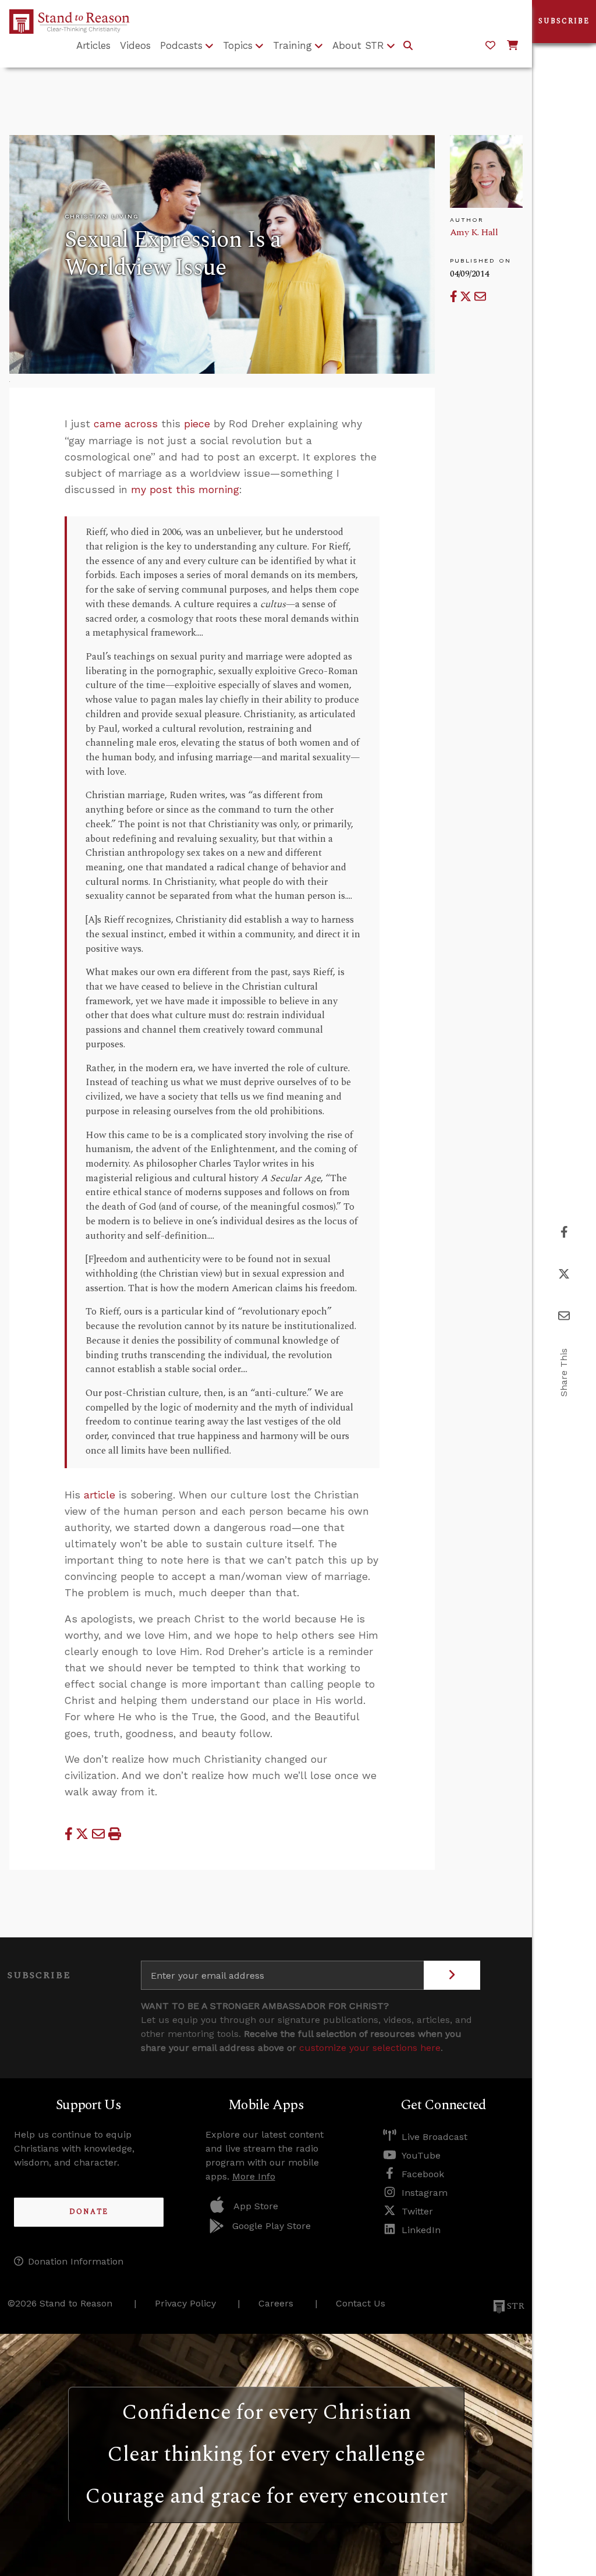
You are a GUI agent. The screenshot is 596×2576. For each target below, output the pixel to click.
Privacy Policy (185, 2303)
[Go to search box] (408, 46)
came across (126, 424)
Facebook (423, 2174)
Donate (89, 2212)
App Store (256, 2206)
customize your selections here (370, 2048)
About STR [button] (358, 45)
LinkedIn (421, 2230)
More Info (254, 2176)
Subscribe (564, 21)
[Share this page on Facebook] (455, 297)
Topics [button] (238, 45)
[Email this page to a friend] (480, 297)
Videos (135, 45)
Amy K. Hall (474, 232)
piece (197, 424)
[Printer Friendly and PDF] (115, 1834)
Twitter (417, 2211)
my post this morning (185, 490)
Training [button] (292, 45)
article (100, 1495)
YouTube (421, 2155)
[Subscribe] (452, 1975)
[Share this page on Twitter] (467, 297)
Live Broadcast (434, 2137)
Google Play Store (272, 2226)
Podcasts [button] (181, 45)
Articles (93, 45)
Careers (276, 2303)
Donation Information (76, 2261)
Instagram (425, 2193)
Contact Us (361, 2303)
